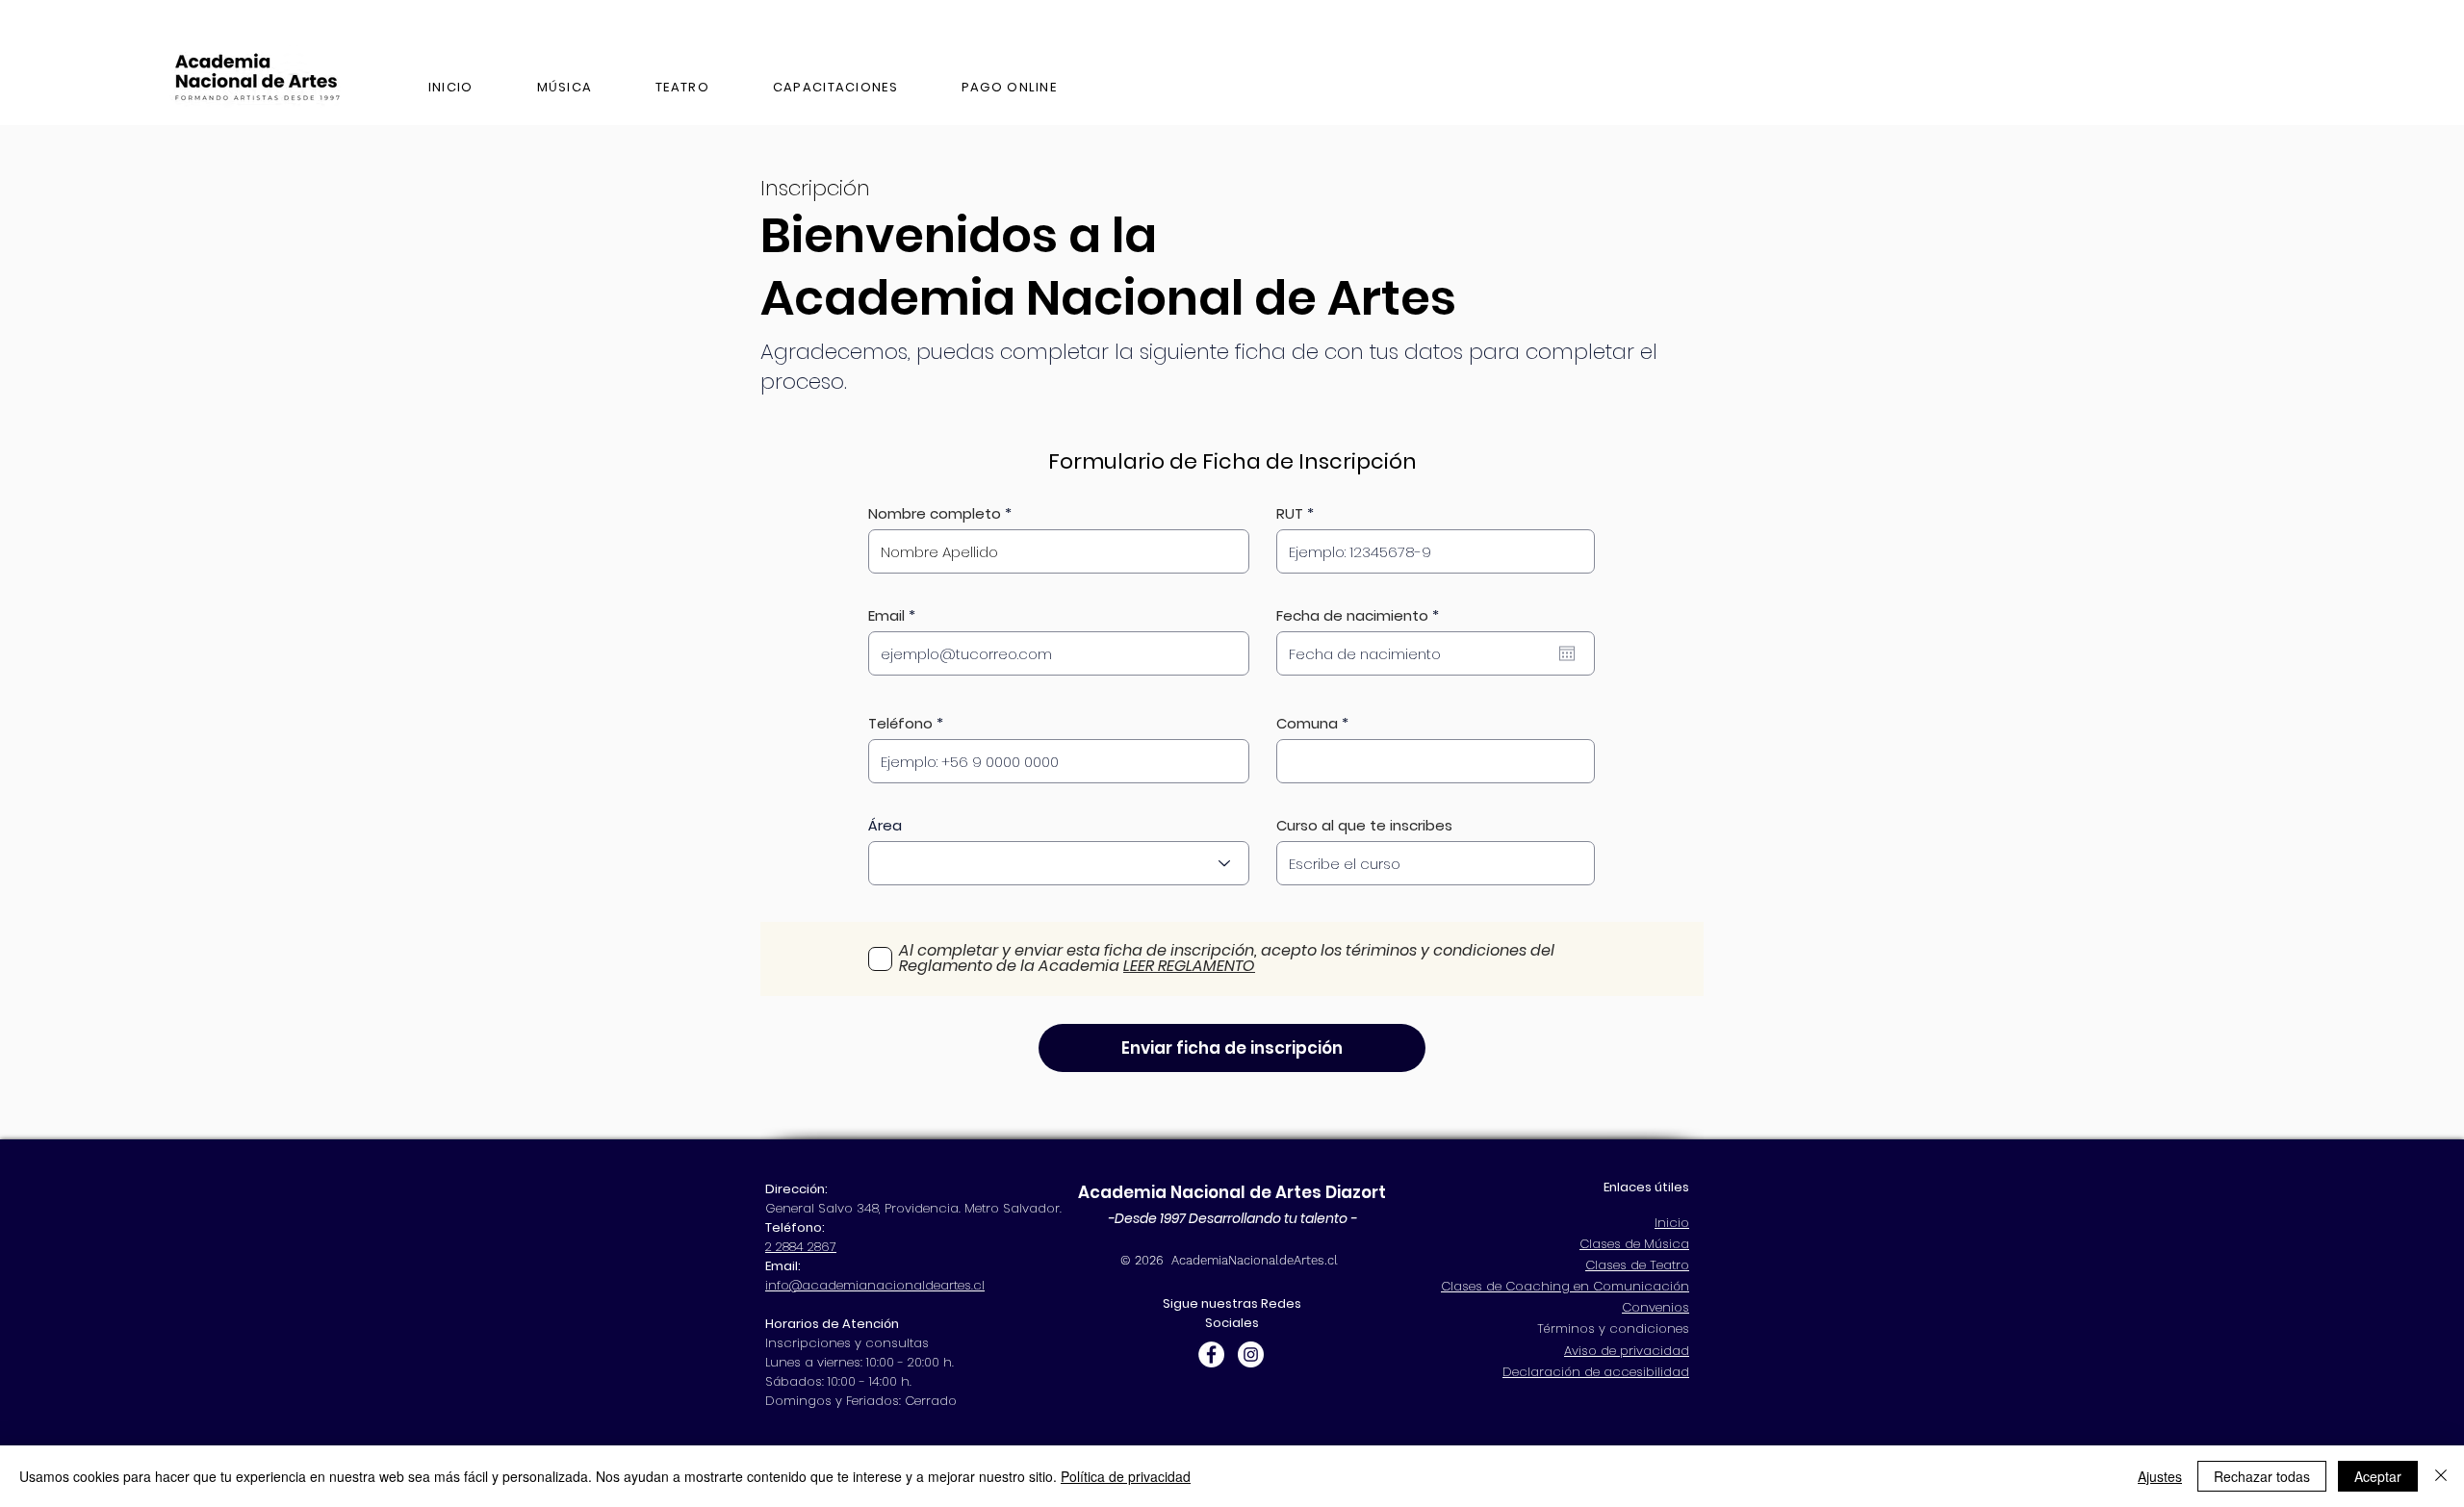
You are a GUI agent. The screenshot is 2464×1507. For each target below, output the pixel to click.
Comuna (1307, 723)
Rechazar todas (2262, 1476)
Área (885, 825)
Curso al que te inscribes (1364, 825)
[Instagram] (1251, 1354)
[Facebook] (1211, 1354)
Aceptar (2378, 1476)
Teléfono (900, 723)
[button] (835, 89)
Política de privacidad (1126, 1476)
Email (886, 615)
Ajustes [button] (2160, 1476)
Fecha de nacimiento (1362, 615)
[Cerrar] (2441, 1476)
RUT (1290, 513)
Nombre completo (935, 513)
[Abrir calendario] (1567, 653)
